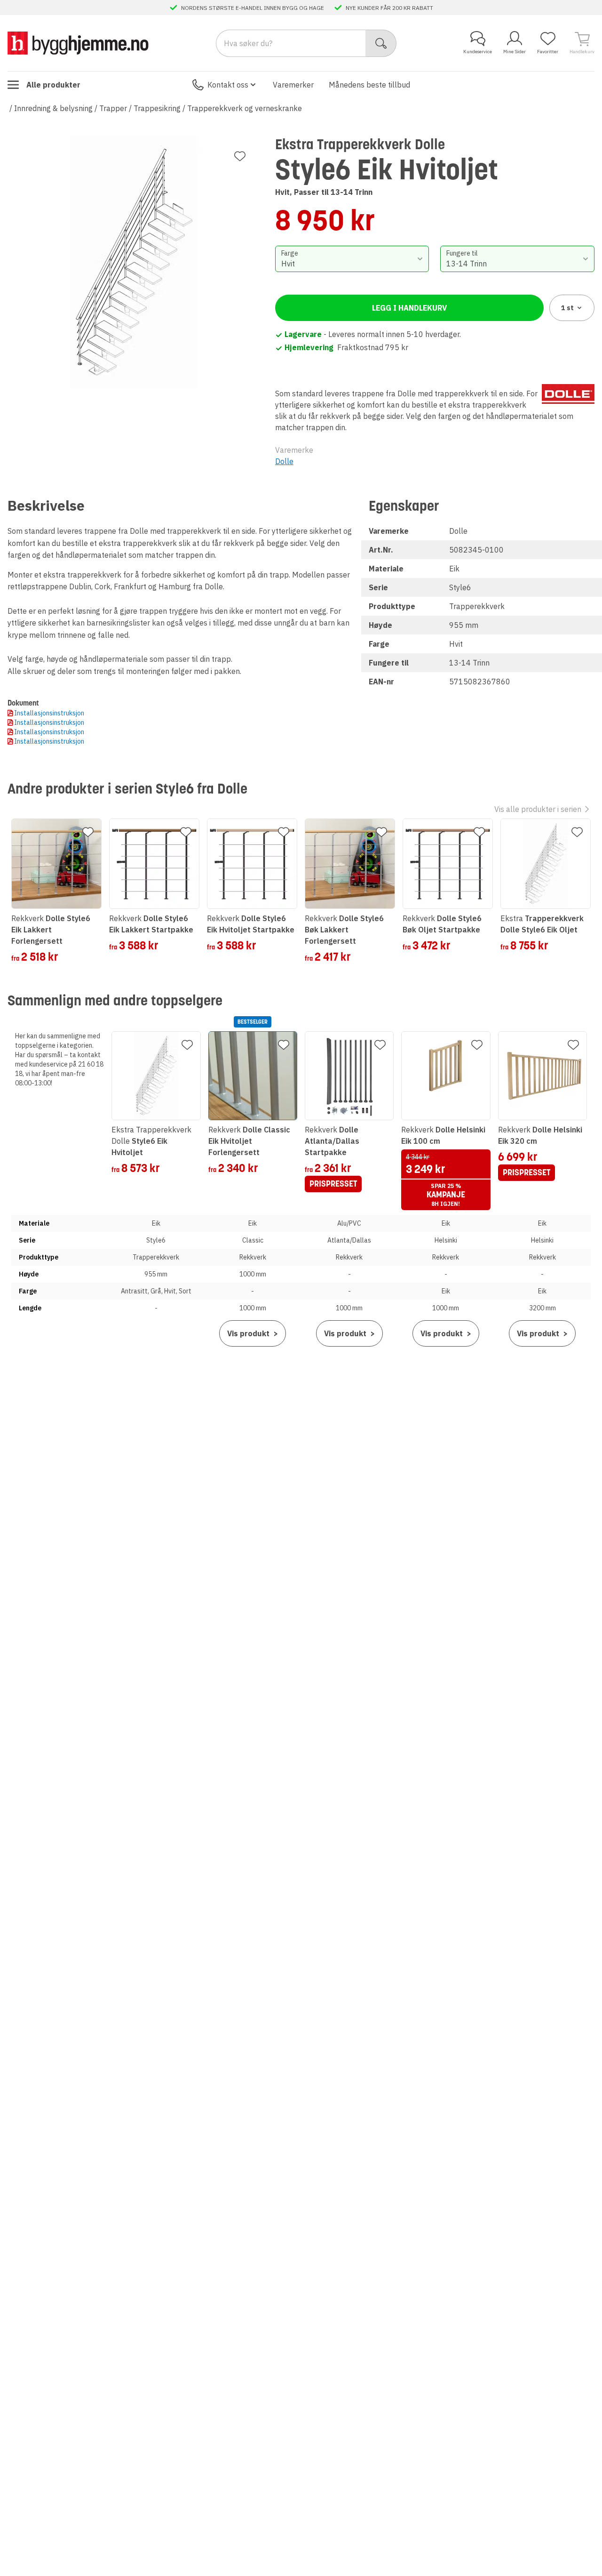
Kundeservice (478, 52)
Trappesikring (157, 108)
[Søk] (381, 43)
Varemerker (293, 85)
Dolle (284, 461)
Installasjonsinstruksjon (49, 713)
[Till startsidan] (78, 43)
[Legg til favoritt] (240, 156)
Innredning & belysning (53, 108)
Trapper (113, 108)
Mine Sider (515, 52)
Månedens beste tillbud (369, 85)
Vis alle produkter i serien (538, 809)
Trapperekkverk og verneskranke (245, 108)
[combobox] (352, 259)
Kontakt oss (228, 85)
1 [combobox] (567, 308)
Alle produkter (53, 85)
